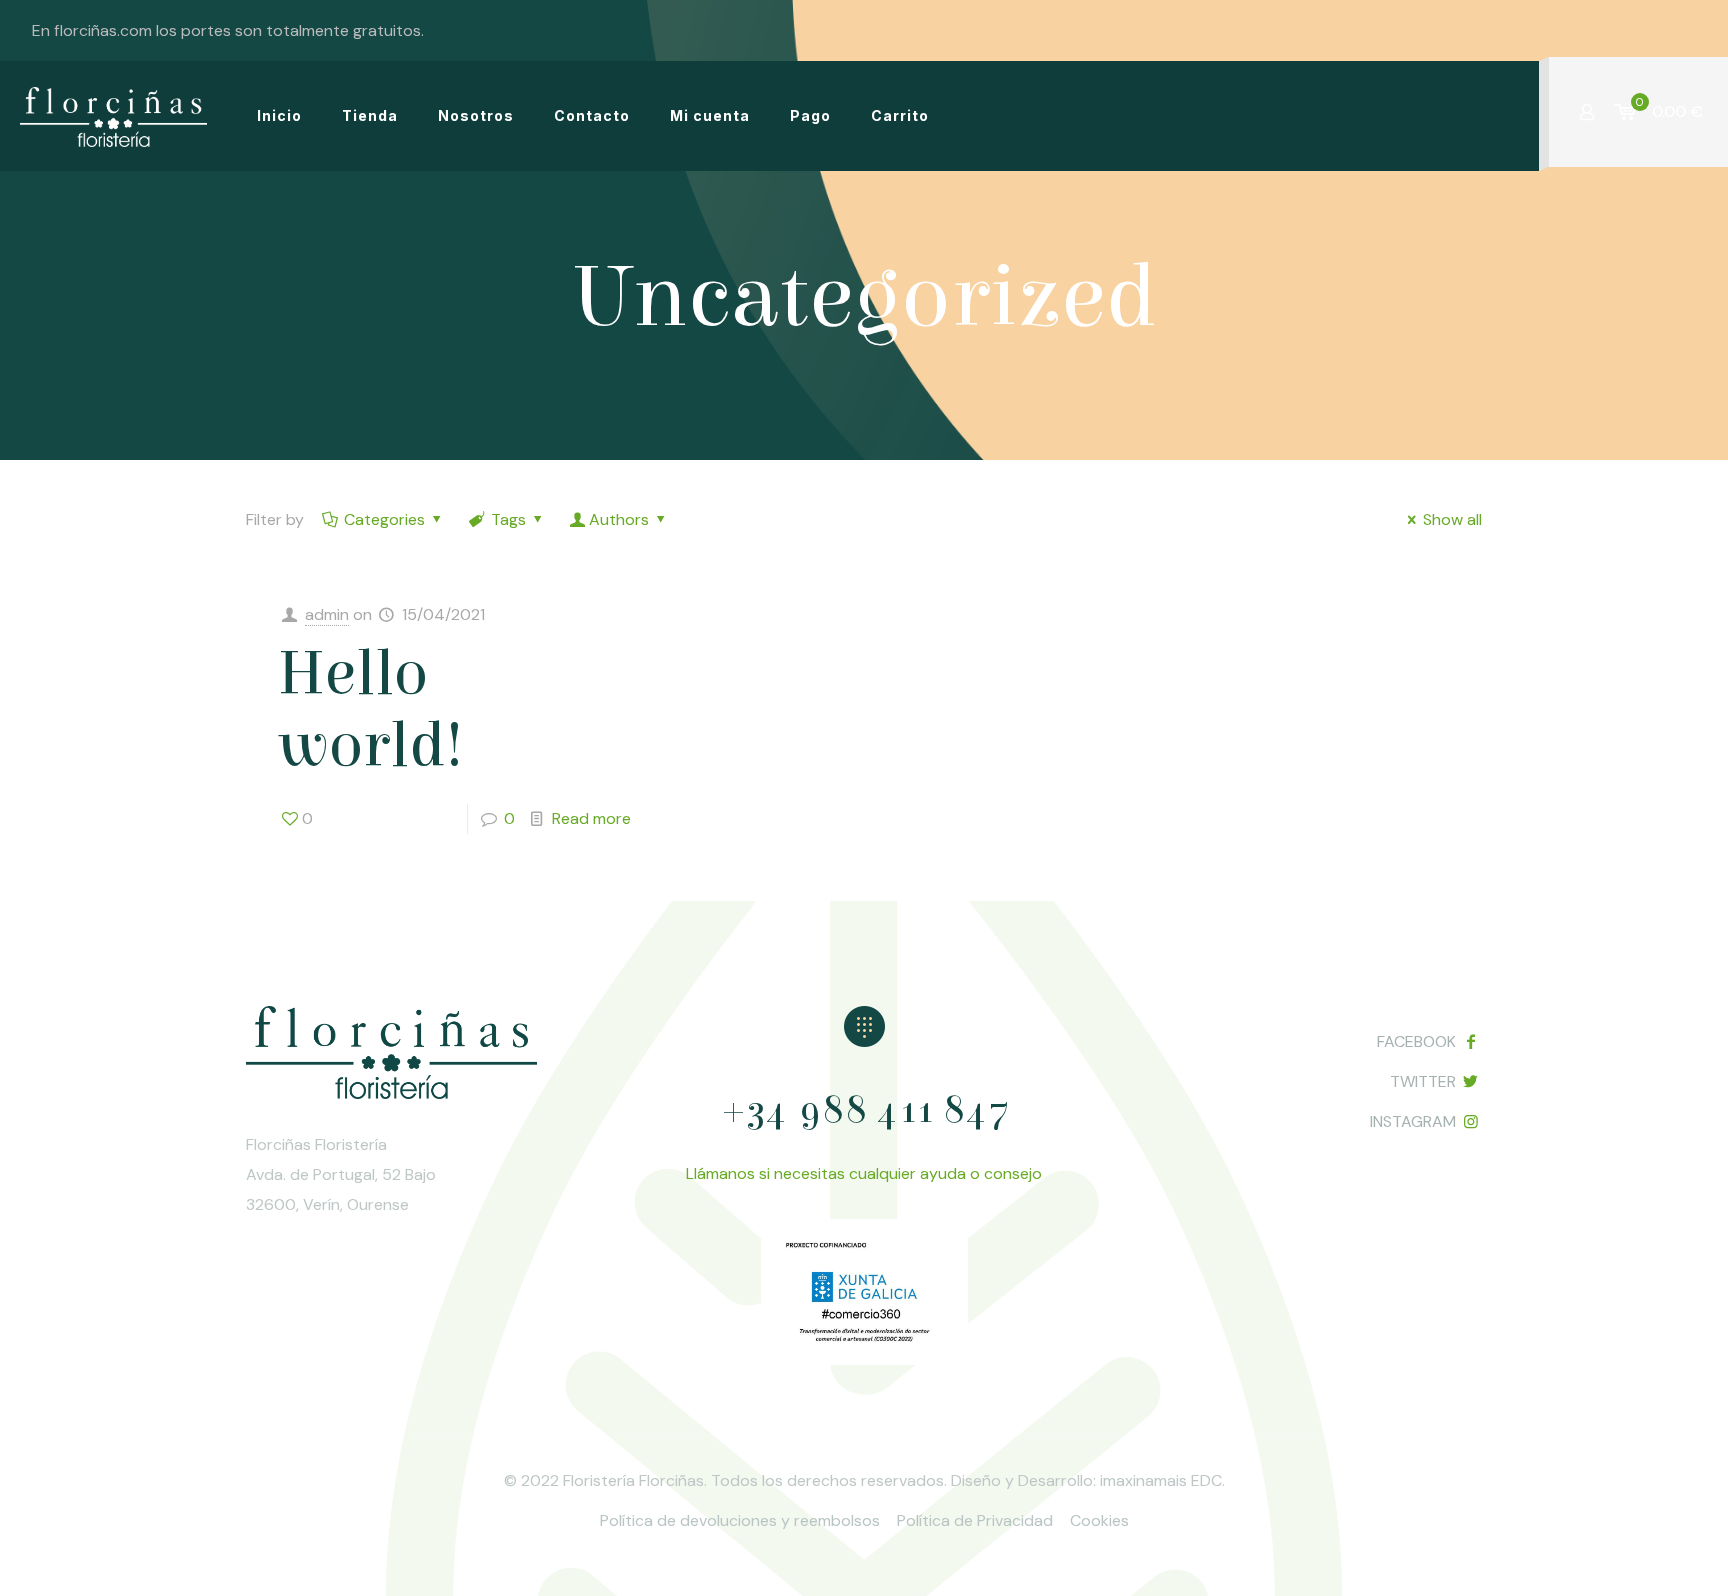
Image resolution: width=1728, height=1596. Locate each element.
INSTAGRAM (1413, 1121)
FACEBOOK (1416, 1041)
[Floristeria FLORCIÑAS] (113, 116)
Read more (591, 818)
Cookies (1099, 1520)
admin (327, 614)
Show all (1452, 519)
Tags (508, 519)
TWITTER (1423, 1081)
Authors (619, 519)
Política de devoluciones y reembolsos (740, 1520)
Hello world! (370, 710)
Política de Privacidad (975, 1520)
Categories (384, 519)
